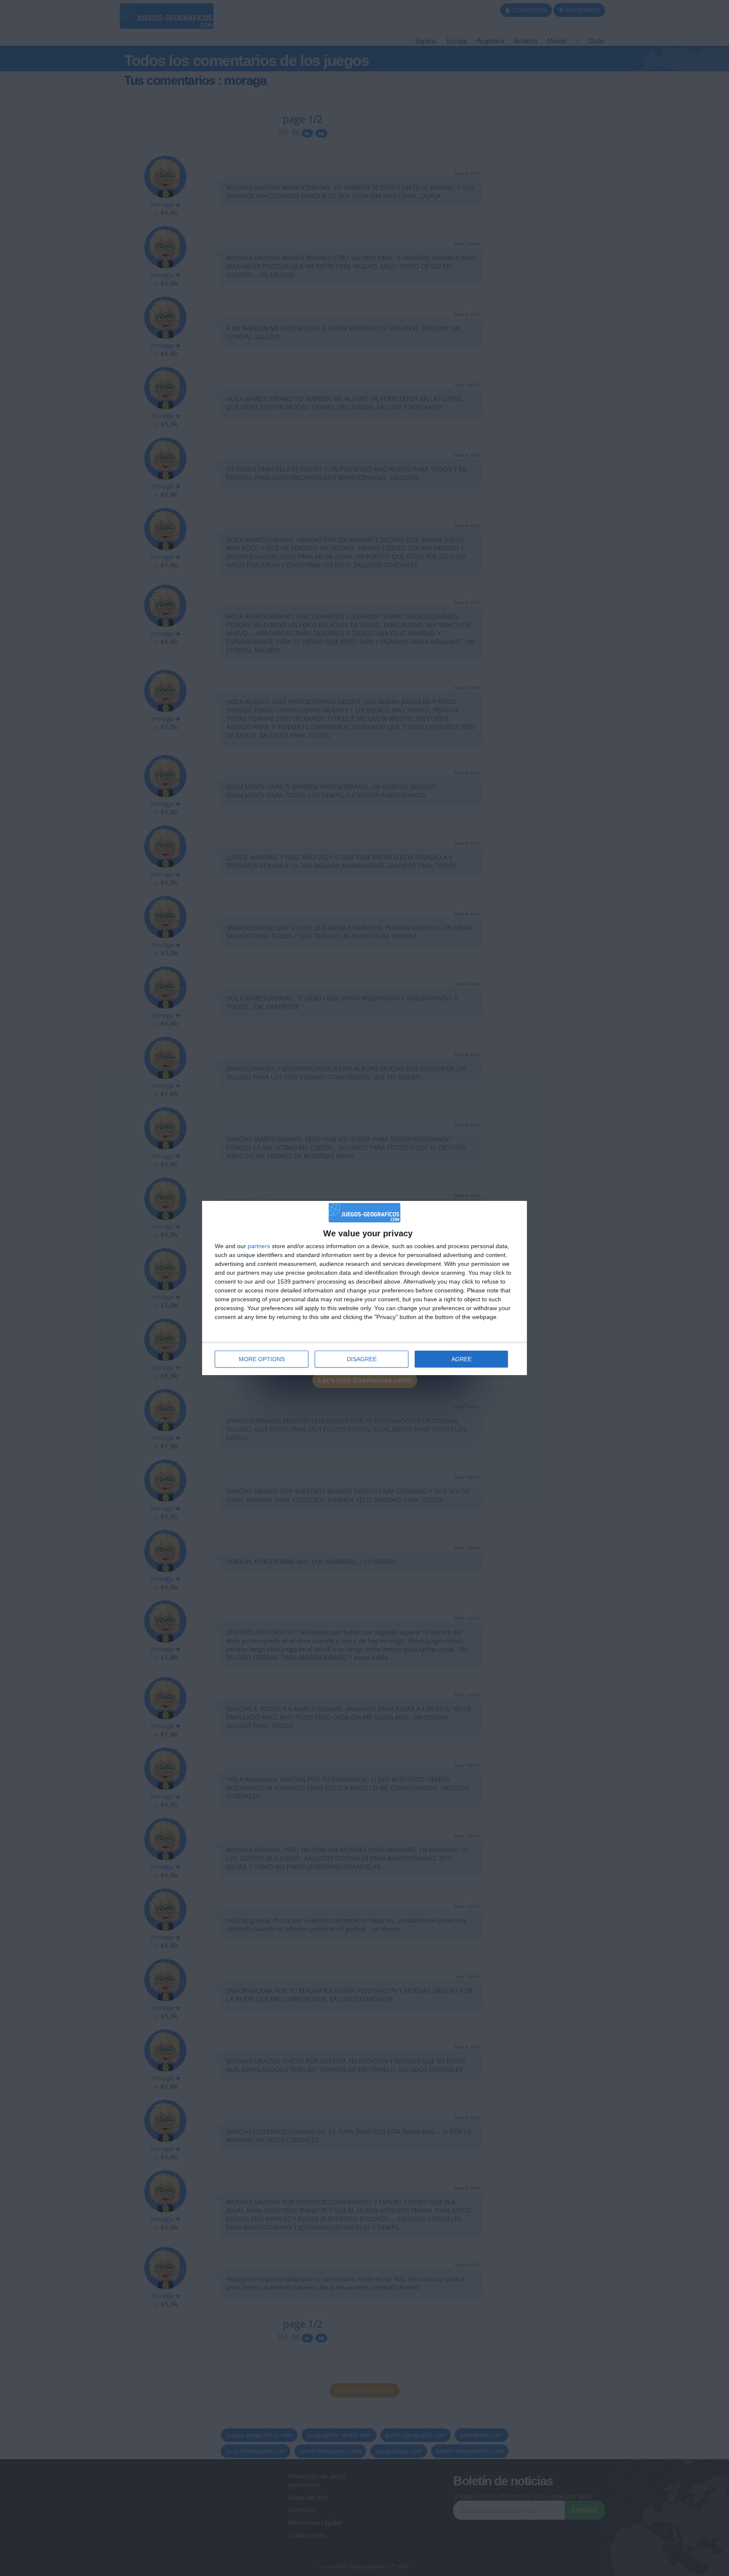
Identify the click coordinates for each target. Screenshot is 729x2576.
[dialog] (364, 1288)
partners (259, 1246)
